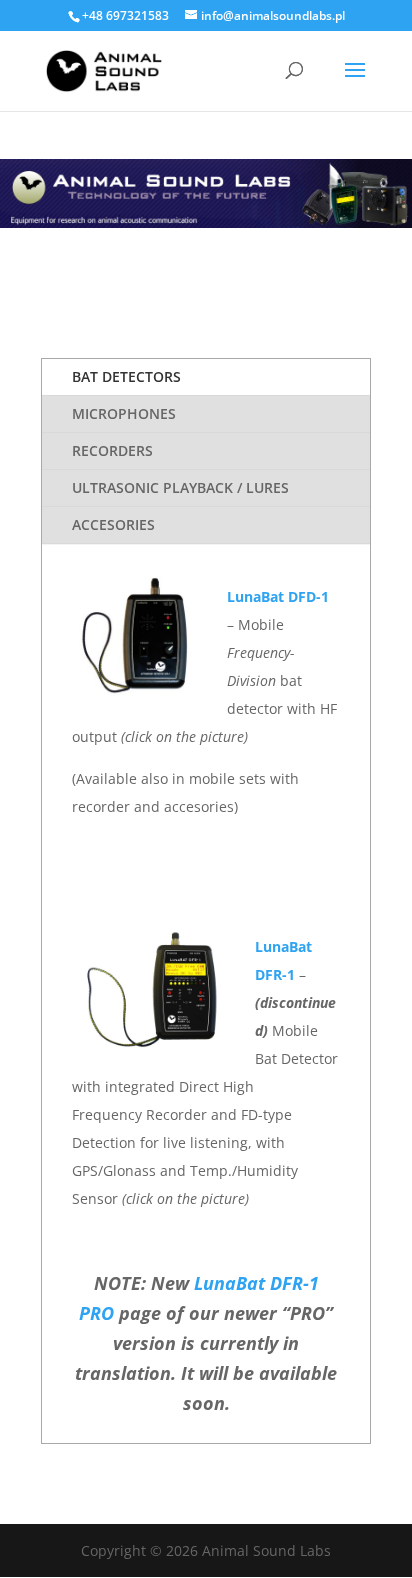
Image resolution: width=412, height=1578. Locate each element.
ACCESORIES (113, 524)
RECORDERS (112, 450)
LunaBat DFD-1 (278, 596)
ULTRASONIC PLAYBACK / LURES (180, 487)
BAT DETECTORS (126, 376)
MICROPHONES (124, 413)
